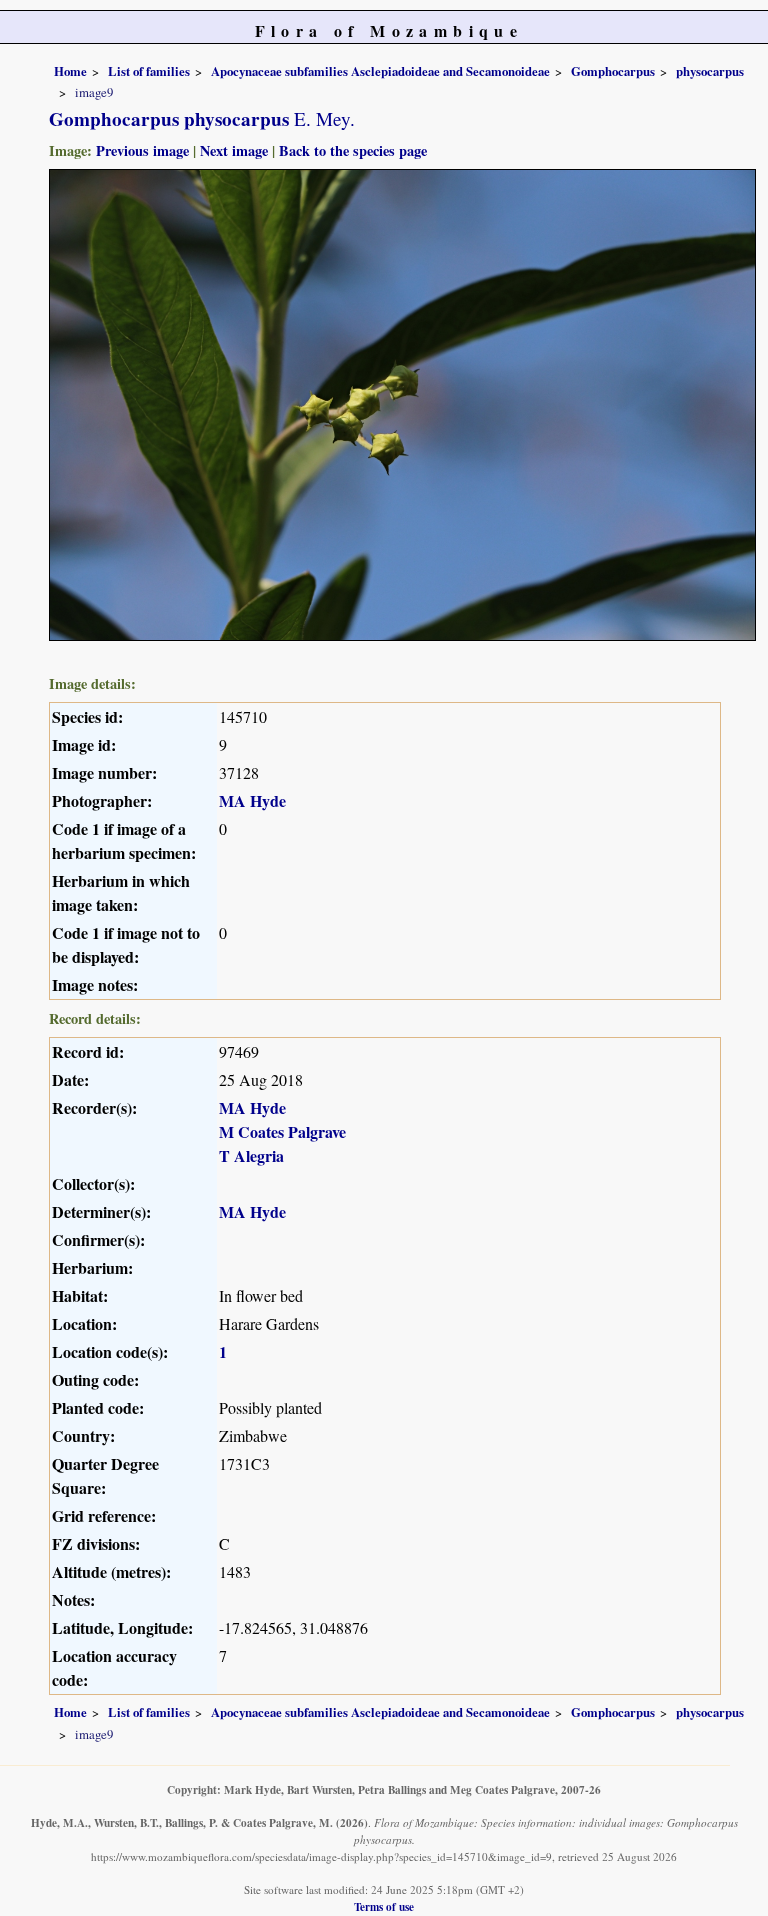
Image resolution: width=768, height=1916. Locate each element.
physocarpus (710, 71)
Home (70, 71)
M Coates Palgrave (282, 1131)
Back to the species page (353, 150)
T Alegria (251, 1155)
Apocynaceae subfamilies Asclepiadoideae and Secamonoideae (380, 71)
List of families (149, 71)
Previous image (142, 150)
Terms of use (384, 1906)
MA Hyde (252, 800)
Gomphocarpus (613, 71)
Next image (234, 150)
